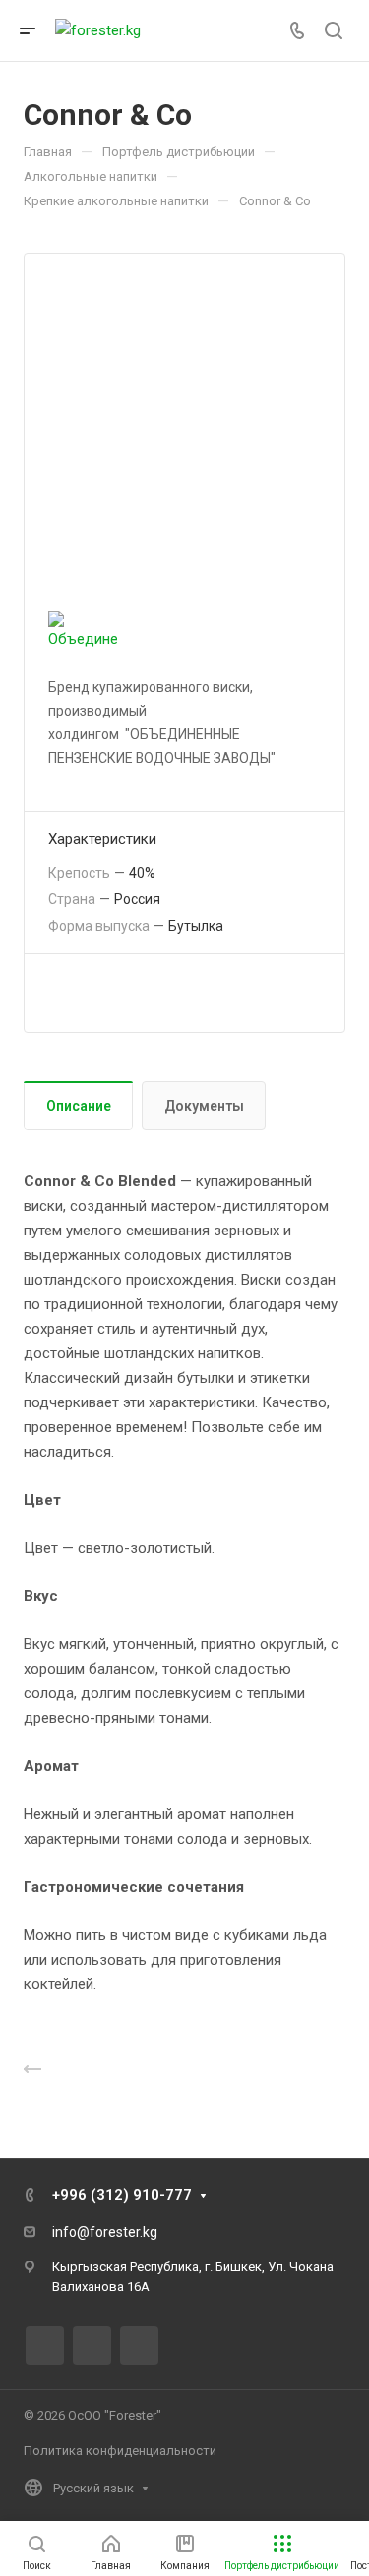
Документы (204, 1106)
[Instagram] (92, 2346)
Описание (79, 1106)
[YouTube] (139, 2346)
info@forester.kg (105, 2232)
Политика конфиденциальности (120, 2451)
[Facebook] (45, 2346)
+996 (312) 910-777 (122, 2195)
